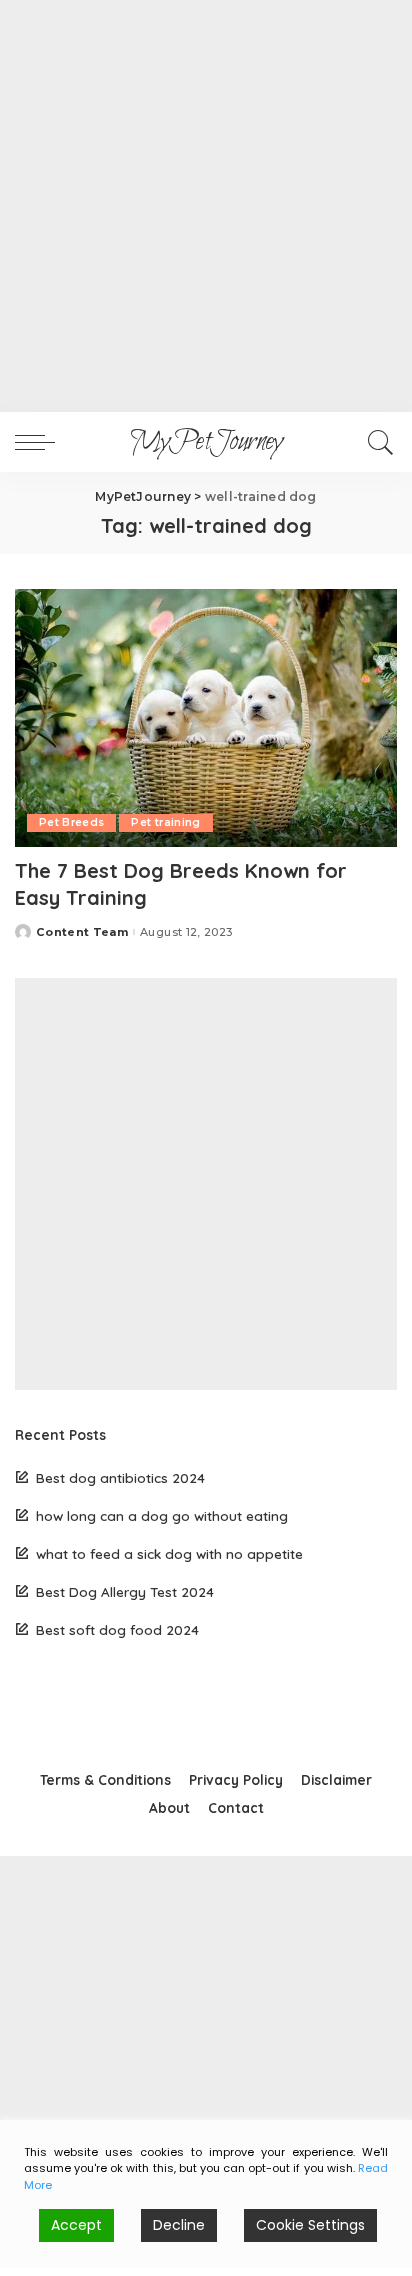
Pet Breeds (71, 822)
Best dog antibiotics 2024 (120, 1477)
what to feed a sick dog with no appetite (169, 1553)
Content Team (82, 932)
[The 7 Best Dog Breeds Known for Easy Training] (206, 718)
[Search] (377, 442)
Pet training (165, 822)
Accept (76, 2225)
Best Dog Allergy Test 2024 (125, 1591)
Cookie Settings (310, 2225)
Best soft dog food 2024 (117, 1629)
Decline (179, 2225)
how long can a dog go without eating (162, 1515)
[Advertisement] (206, 206)
